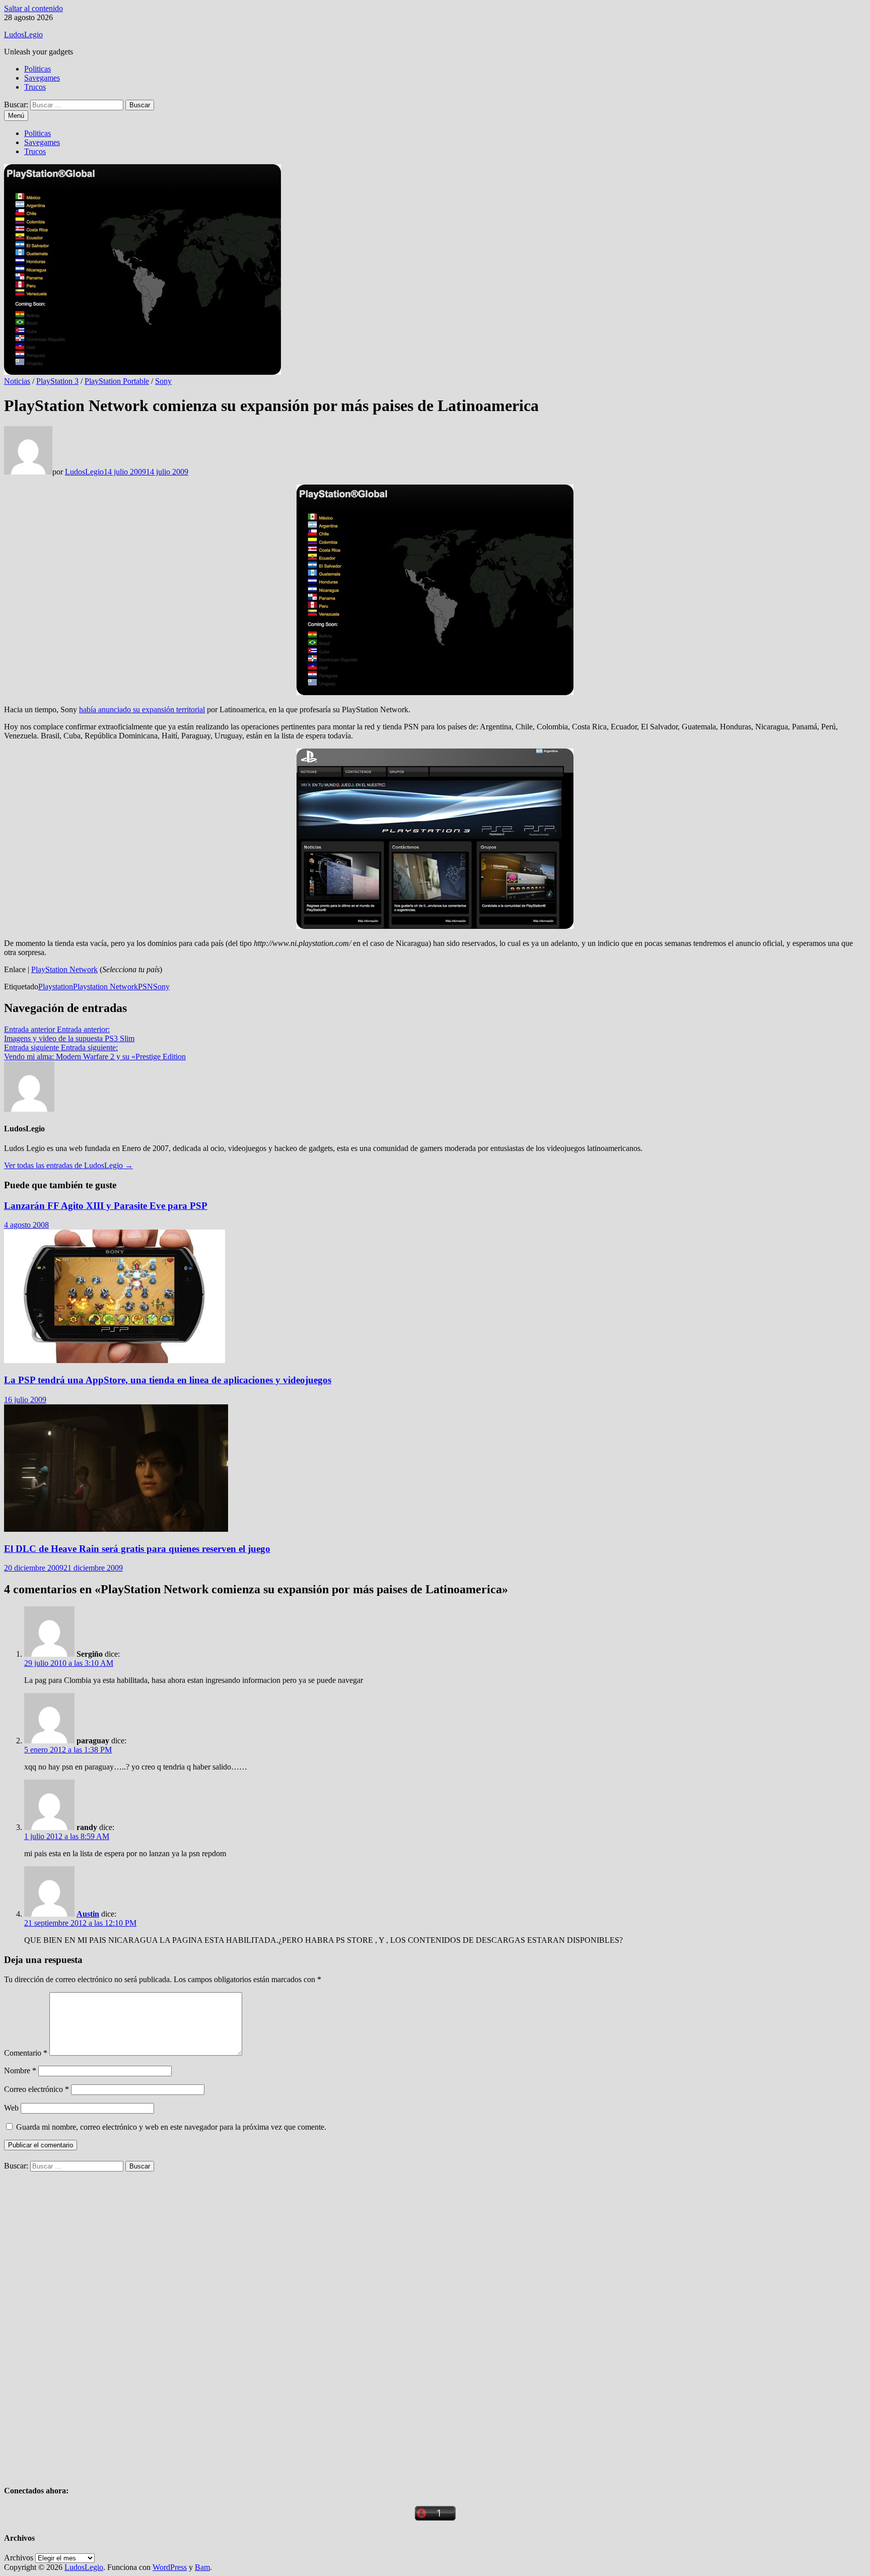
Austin (88, 1914)
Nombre (20, 2071)
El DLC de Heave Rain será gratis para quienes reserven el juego (137, 1549)
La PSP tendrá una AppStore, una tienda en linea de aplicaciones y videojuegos (168, 1380)
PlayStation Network (64, 969)
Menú (16, 116)
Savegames (42, 78)
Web (11, 2108)
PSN (146, 987)
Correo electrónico (37, 2089)
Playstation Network (105, 987)
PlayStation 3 (57, 381)
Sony (163, 381)
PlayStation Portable (117, 381)
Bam (202, 2567)
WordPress (170, 2567)
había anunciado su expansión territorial (142, 709)
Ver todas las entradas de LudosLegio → (68, 1165)
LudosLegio (23, 35)
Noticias (17, 381)
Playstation (56, 987)
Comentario (26, 2053)
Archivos (19, 2558)
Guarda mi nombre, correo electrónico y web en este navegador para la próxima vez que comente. (171, 2127)
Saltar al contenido (33, 8)
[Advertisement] (80, 2323)
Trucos (35, 87)
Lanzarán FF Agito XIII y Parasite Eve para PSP (106, 1206)
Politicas (38, 69)
